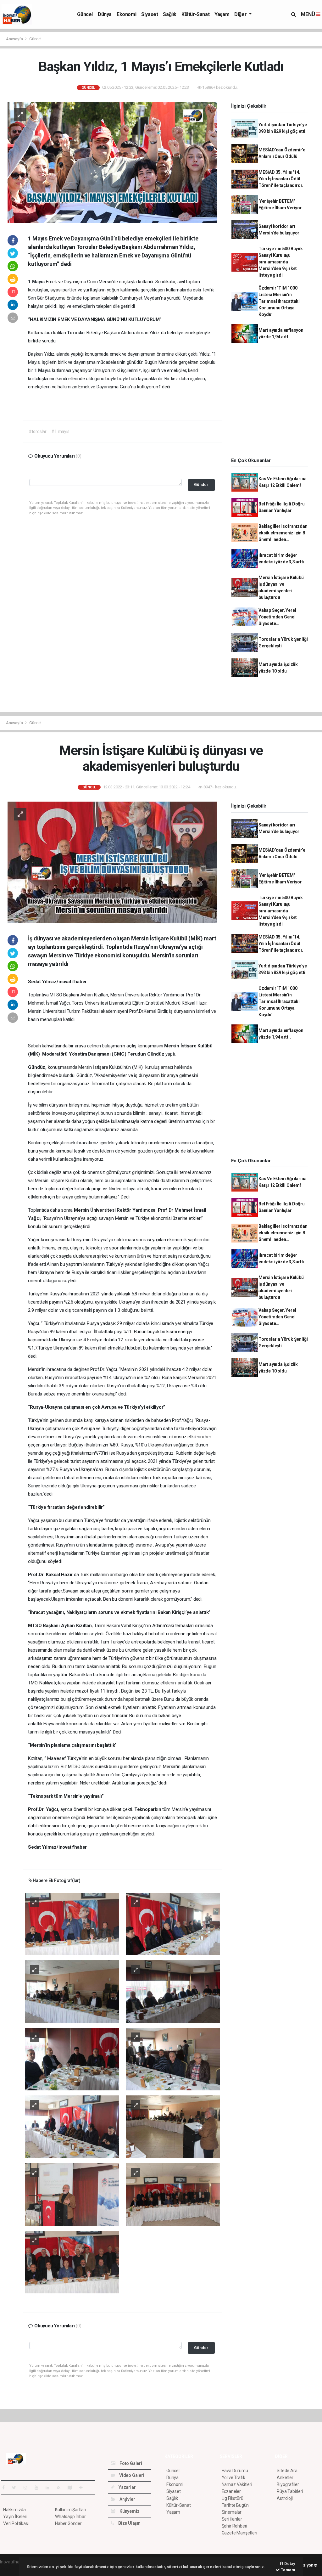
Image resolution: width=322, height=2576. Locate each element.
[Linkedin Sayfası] (50, 2488)
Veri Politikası (16, 2523)
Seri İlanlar (232, 2519)
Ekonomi (126, 14)
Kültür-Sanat (195, 14)
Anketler (285, 2477)
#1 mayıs (60, 431)
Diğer (241, 14)
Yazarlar (127, 2487)
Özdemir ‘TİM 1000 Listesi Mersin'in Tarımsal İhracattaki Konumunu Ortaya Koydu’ (279, 301)
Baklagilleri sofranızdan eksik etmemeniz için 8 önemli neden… (283, 533)
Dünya (105, 14)
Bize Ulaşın (129, 2523)
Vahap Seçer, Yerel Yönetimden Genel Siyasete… (277, 617)
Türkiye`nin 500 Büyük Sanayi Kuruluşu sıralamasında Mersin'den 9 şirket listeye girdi (281, 262)
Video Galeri (131, 2475)
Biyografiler (288, 2484)
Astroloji (285, 2498)
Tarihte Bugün (235, 2505)
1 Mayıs (37, 282)
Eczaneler (231, 2491)
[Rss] (61, 2488)
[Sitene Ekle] (83, 2488)
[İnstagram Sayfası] (28, 2488)
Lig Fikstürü (233, 2498)
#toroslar (38, 431)
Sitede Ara (287, 2471)
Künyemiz (129, 2511)
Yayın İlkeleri (15, 2517)
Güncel (85, 14)
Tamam (288, 2570)
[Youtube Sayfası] (39, 2488)
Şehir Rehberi (235, 2526)
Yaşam (222, 14)
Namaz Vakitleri (237, 2484)
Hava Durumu (235, 2471)
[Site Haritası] (72, 2488)
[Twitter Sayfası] (17, 2488)
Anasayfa (15, 39)
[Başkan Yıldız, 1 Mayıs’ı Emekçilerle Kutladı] (112, 162)
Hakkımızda (14, 2510)
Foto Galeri (130, 2463)
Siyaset (150, 14)
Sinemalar (232, 2512)
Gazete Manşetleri (239, 2533)
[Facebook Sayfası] (6, 2488)
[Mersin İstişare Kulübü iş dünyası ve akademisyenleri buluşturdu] (112, 862)
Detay (289, 2564)
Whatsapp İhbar (70, 2517)
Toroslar (77, 333)
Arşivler (127, 2499)
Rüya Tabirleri (290, 2491)
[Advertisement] (272, 402)
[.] (72, 1924)
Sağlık (170, 14)
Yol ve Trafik (234, 2477)
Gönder (201, 485)
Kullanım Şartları (71, 2510)
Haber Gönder (68, 2523)
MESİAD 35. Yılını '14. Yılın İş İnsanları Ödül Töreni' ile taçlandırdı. (281, 179)
